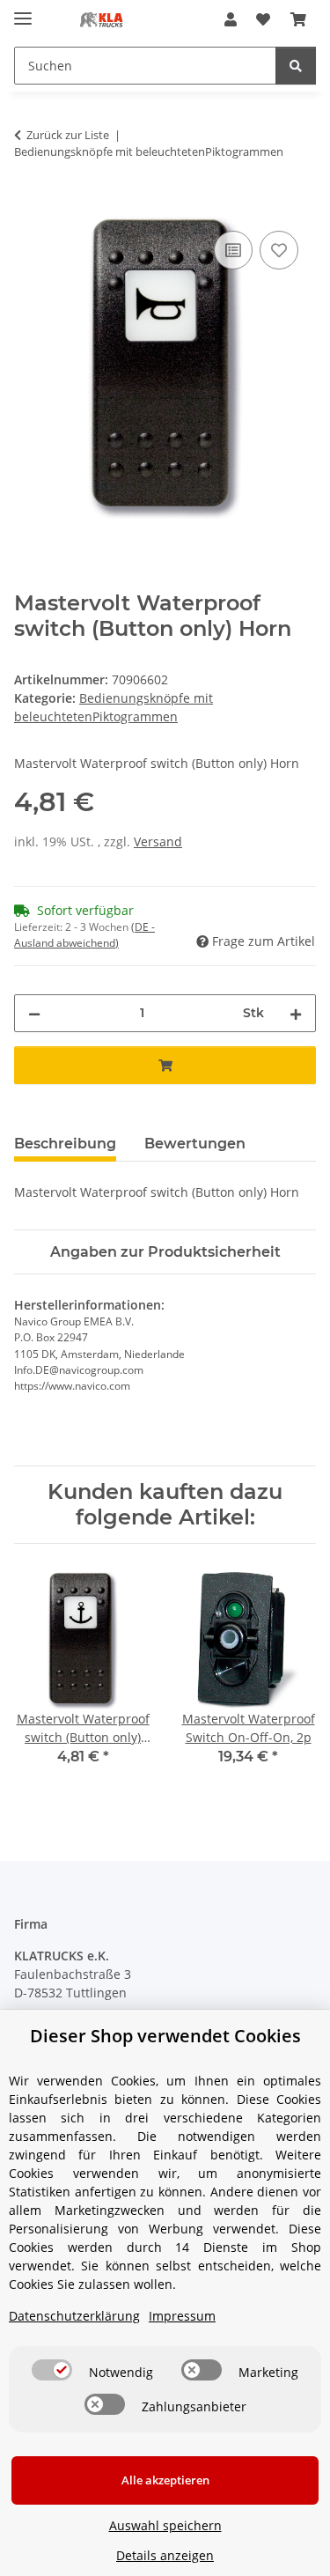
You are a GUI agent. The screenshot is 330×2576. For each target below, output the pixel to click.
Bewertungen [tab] (195, 1144)
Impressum (182, 2316)
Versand (158, 841)
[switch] (52, 2370)
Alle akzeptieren (165, 2480)
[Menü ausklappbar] (23, 11)
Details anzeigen (165, 2555)
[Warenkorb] (298, 19)
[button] (231, 19)
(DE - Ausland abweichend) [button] (84, 935)
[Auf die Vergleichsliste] (233, 250)
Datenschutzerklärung (74, 2316)
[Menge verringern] (34, 1013)
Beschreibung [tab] (65, 1144)
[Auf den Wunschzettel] (279, 250)
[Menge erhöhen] (296, 1013)
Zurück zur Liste (68, 135)
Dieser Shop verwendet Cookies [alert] (165, 2036)
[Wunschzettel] (263, 19)
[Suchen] (296, 66)
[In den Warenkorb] (28, 207)
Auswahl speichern (165, 2525)
